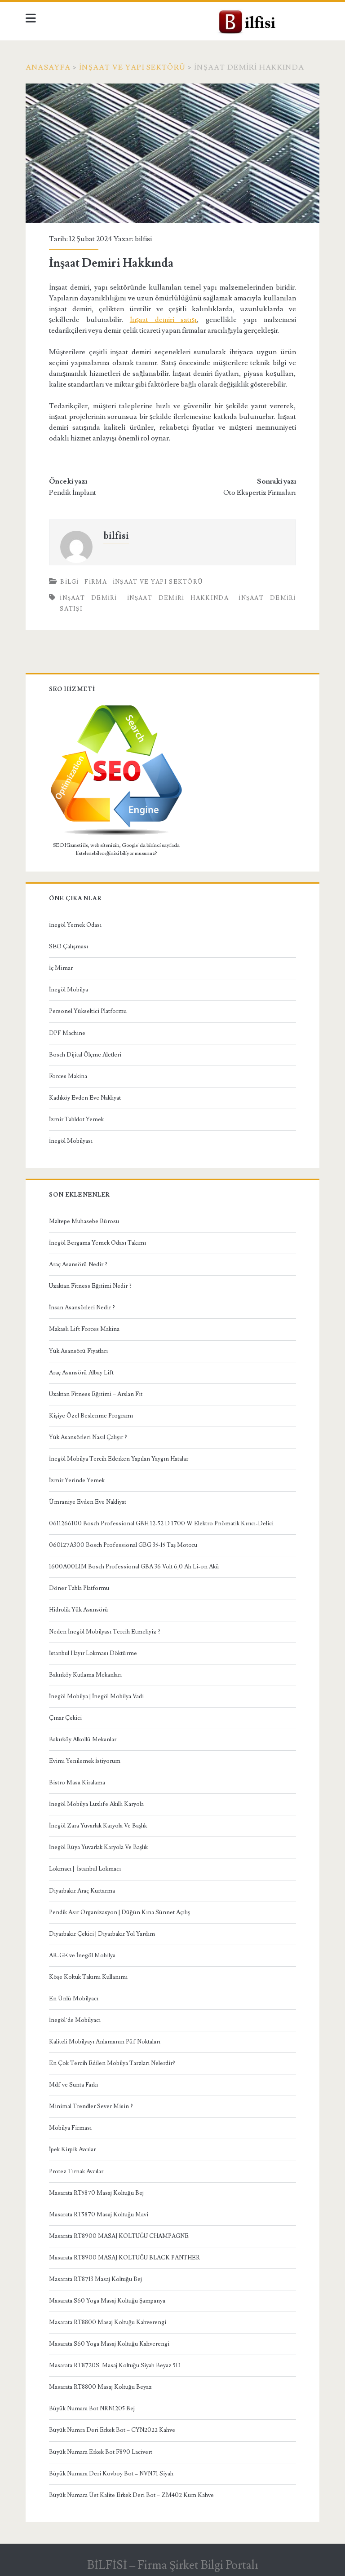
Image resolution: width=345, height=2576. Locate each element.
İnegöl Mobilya (69, 990)
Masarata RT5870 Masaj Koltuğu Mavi (99, 2215)
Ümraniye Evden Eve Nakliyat (88, 1502)
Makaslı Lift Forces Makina (84, 1329)
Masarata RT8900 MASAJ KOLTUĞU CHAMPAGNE (119, 2236)
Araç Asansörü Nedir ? (78, 1264)
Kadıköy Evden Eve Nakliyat (85, 1098)
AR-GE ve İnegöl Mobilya (82, 1955)
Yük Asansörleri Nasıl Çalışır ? (88, 1437)
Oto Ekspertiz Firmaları (260, 493)
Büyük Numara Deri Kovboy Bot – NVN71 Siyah (111, 2474)
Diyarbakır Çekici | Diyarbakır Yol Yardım (102, 1934)
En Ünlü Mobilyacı (74, 1999)
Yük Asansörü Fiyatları (78, 1351)
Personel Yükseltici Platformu (88, 1011)
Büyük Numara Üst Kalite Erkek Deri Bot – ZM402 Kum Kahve (131, 2495)
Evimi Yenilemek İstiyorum (85, 1761)
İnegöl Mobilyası (71, 1141)
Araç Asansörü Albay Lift (81, 1373)
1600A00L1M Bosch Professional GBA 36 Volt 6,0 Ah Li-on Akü (134, 1567)
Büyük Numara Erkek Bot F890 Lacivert (101, 2452)
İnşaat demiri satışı (164, 320)
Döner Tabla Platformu (79, 1588)
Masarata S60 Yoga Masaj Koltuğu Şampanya (107, 2301)
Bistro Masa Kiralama (77, 1783)
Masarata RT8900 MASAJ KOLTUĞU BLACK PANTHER (124, 2258)
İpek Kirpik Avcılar (72, 2149)
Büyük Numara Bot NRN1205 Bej (92, 2409)
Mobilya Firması (70, 2128)
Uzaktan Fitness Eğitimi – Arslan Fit (96, 1394)
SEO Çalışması (69, 947)
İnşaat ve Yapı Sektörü (132, 67)
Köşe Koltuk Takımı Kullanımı (88, 1977)
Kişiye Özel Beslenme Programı (91, 1416)
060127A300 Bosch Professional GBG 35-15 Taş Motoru (123, 1545)
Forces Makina (68, 1076)
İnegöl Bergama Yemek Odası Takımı (97, 1243)
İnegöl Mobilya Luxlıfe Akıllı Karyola (96, 1804)
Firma (96, 582)
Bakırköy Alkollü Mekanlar (83, 1739)
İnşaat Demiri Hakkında (178, 598)
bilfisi (143, 239)
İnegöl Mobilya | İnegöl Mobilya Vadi (96, 1696)
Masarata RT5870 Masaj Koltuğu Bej (96, 2193)
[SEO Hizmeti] (116, 834)
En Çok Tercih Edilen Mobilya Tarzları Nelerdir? (112, 2063)
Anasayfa (48, 67)
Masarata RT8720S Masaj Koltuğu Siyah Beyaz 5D (115, 2365)
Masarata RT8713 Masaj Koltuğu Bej (95, 2279)
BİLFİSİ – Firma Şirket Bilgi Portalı (173, 2565)
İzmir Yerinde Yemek (77, 1480)
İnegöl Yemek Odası (75, 925)
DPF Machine (67, 1033)
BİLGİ (70, 582)
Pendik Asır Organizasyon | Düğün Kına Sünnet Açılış (119, 1912)
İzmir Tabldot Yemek (76, 1119)
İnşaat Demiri (88, 598)
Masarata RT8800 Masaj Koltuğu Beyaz (100, 2387)
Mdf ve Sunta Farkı (73, 2085)
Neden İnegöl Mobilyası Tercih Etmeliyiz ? (105, 1632)
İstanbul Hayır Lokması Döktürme (93, 1653)
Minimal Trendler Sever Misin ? (91, 2106)
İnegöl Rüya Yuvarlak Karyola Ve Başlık (98, 1847)
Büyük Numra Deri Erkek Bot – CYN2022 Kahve (112, 2430)
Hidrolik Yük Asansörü (79, 1610)
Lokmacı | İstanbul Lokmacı (85, 1869)
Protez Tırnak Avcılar (76, 2171)
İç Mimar (61, 968)
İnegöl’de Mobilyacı (75, 2020)
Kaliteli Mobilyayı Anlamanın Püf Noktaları (105, 2042)
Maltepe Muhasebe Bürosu (84, 1221)
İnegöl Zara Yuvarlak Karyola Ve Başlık (98, 1826)
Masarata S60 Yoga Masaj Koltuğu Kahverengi (109, 2344)
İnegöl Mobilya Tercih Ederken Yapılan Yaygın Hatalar (119, 1459)
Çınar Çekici (65, 1718)
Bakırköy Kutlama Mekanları (85, 1675)
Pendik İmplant (73, 493)
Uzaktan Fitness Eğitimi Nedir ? (90, 1286)
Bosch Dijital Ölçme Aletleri (85, 1055)
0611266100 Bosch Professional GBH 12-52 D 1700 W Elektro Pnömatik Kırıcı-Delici (161, 1524)
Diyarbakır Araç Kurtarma (82, 1891)
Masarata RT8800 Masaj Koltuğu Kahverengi (108, 2322)
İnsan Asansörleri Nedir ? (82, 1308)
